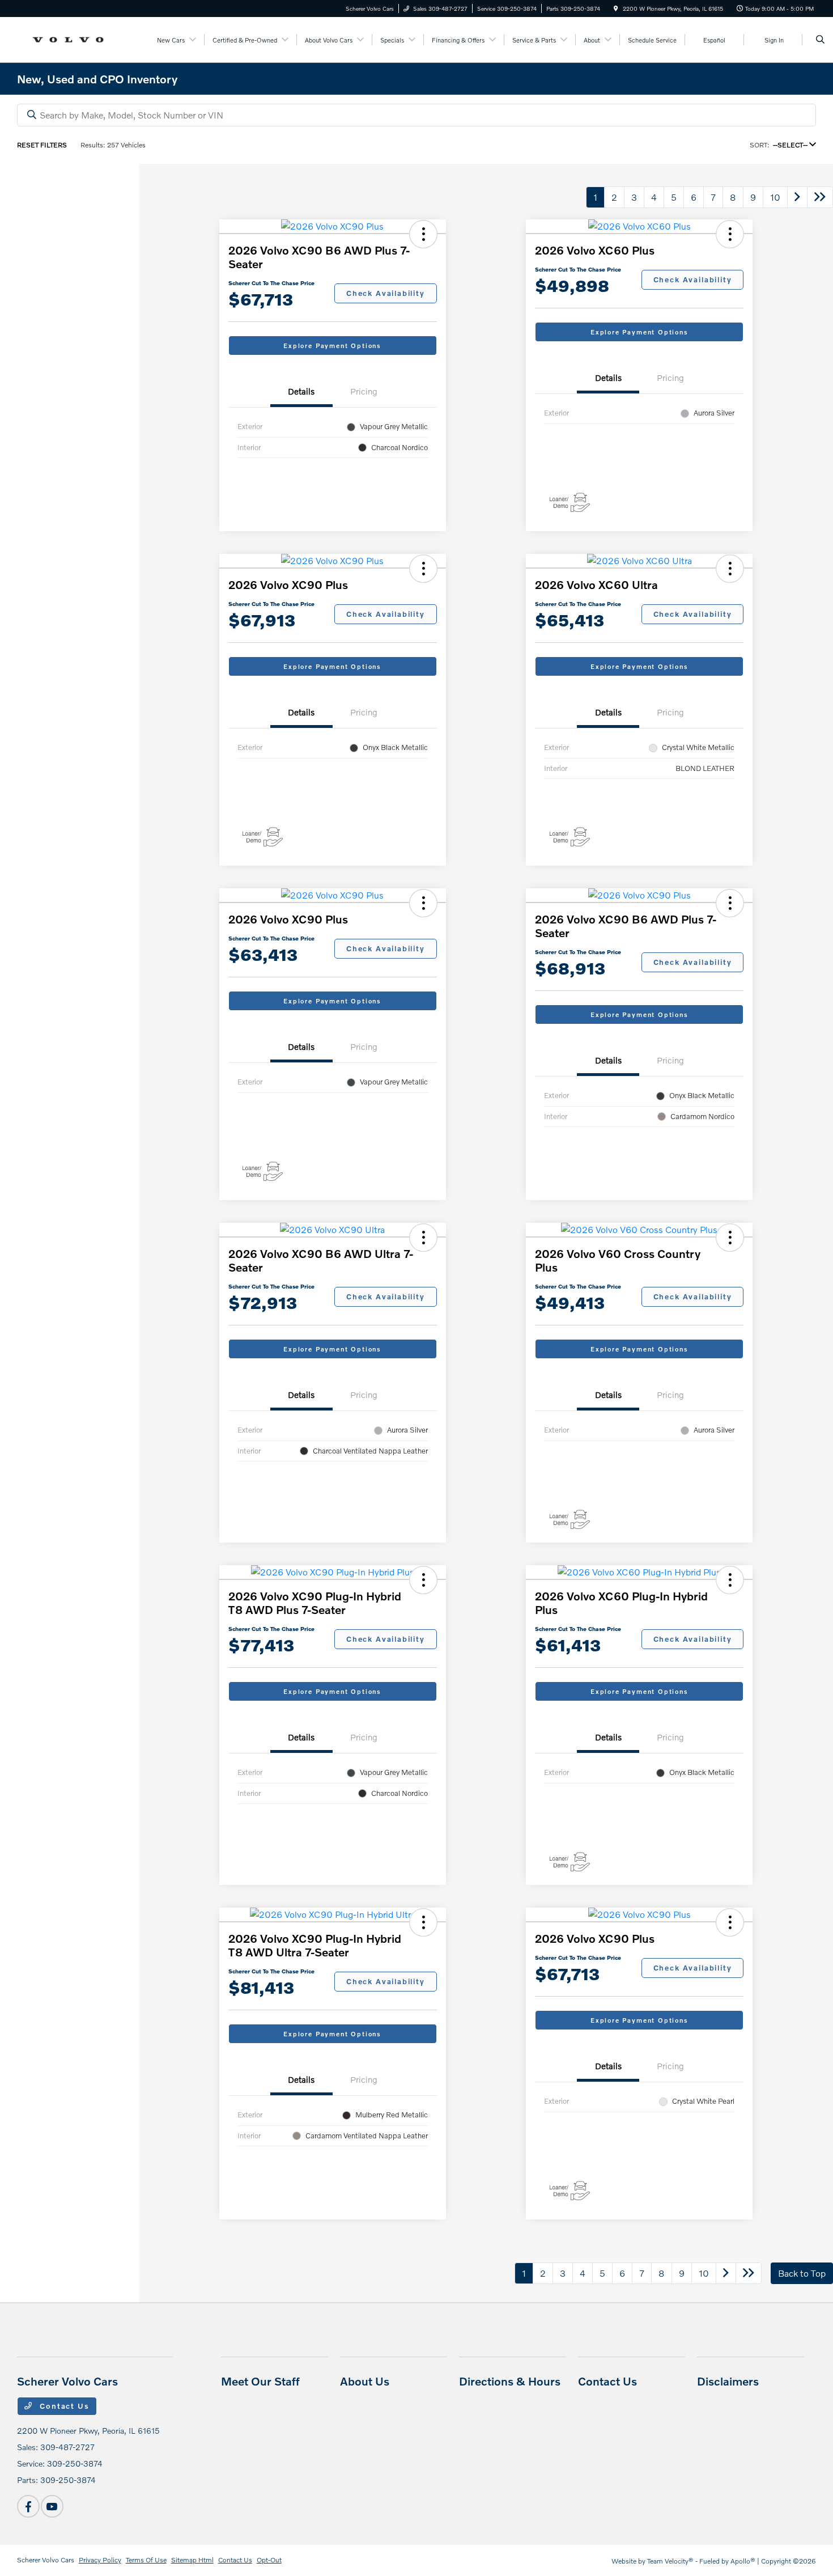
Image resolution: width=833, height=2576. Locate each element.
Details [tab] (301, 391)
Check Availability (386, 293)
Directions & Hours (510, 2381)
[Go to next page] (797, 197)
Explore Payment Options (332, 346)
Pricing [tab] (364, 391)
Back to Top (802, 2273)
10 (775, 197)
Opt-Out (269, 2560)
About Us (365, 2381)
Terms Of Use (146, 2560)
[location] (616, 9)
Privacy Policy (100, 2560)
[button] (423, 234)
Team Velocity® (670, 2561)
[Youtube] (52, 2506)
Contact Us (63, 2406)
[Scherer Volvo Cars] (68, 38)
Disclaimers (728, 2381)
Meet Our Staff (260, 2381)
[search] (820, 40)
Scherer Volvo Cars (46, 2560)
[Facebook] (28, 2506)
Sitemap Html (192, 2560)
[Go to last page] (820, 197)
